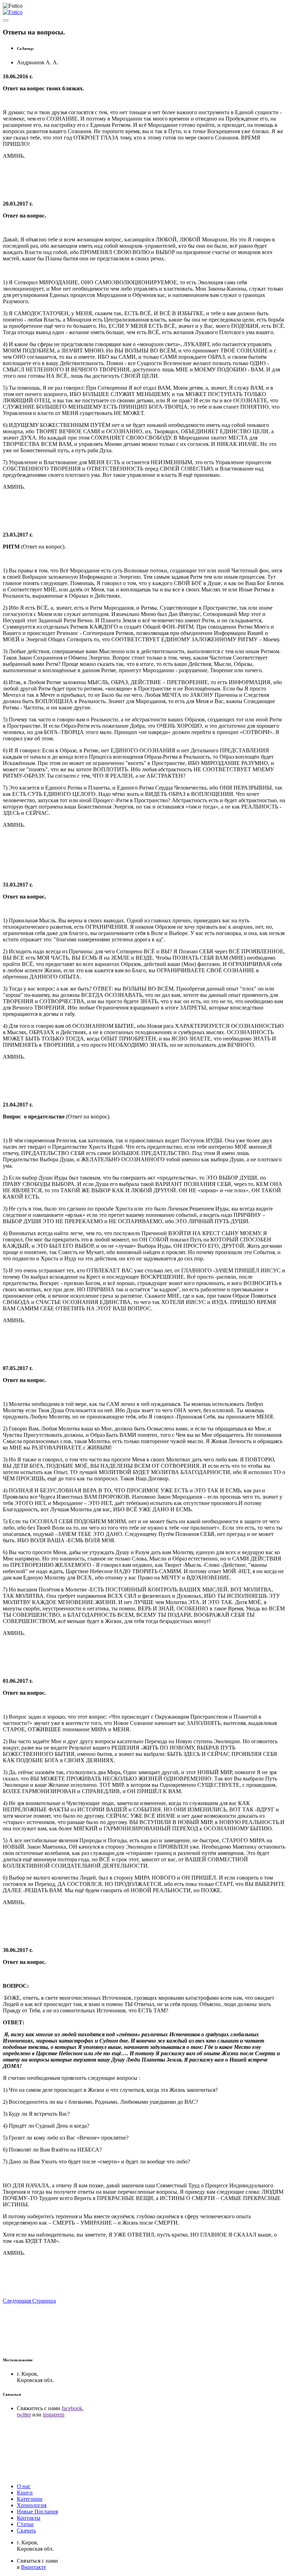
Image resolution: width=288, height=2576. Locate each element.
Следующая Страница (29, 2301)
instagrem (54, 2415)
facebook (72, 2408)
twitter (24, 2415)
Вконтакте (34, 2567)
